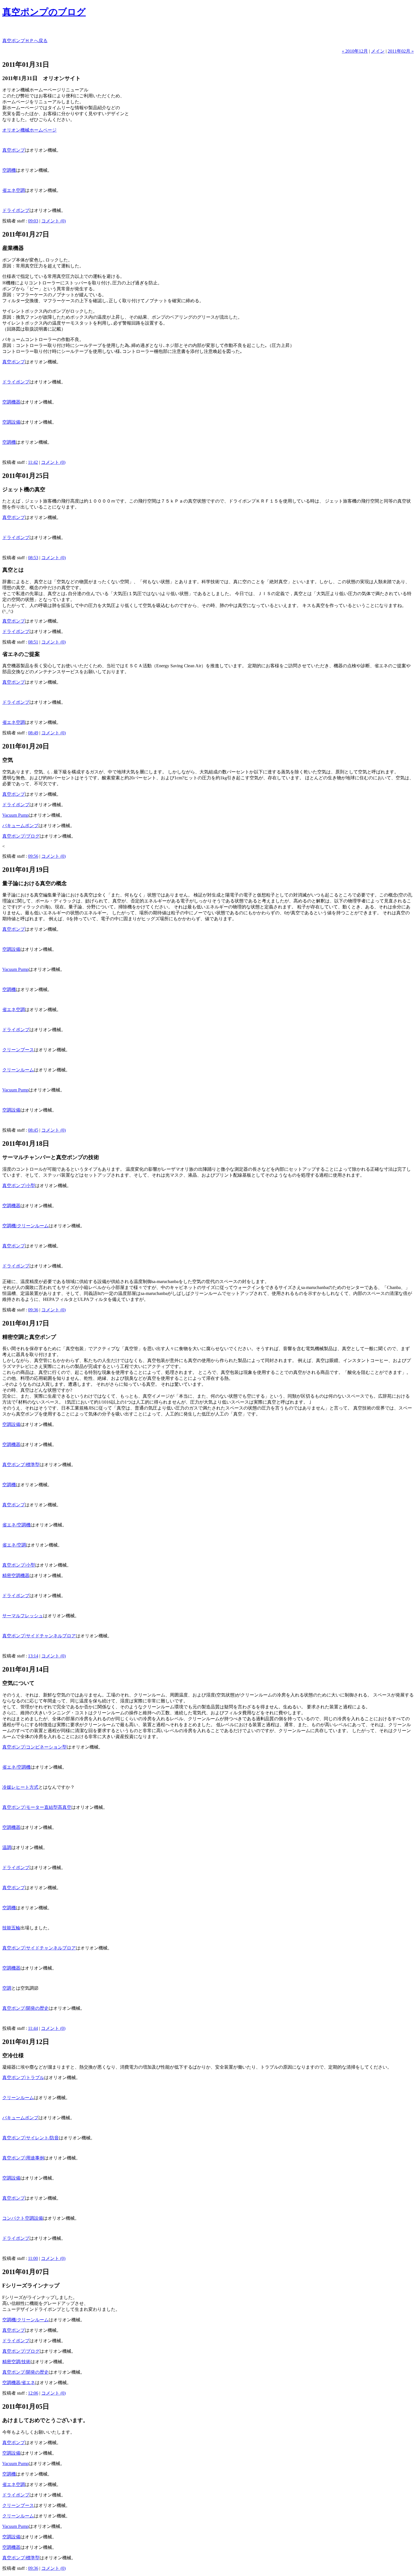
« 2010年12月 (355, 51)
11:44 (33, 2028)
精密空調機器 (16, 1576)
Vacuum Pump (15, 815)
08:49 (33, 733)
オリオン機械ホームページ (29, 130)
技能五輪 (11, 1928)
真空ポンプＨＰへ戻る (25, 41)
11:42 (33, 462)
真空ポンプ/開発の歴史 (25, 2008)
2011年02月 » (401, 51)
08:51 (33, 642)
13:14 (33, 1656)
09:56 (33, 856)
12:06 (33, 2393)
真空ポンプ (14, 150)
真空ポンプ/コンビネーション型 (35, 1747)
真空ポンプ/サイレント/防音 (31, 2138)
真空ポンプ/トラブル (23, 2078)
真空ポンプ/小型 (19, 1186)
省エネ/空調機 (16, 1525)
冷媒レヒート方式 (20, 1787)
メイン (378, 51)
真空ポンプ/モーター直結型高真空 (37, 1807)
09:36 (33, 1310)
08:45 (33, 1130)
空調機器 (11, 402)
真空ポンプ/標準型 (21, 1465)
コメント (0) (53, 221)
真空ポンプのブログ (44, 12)
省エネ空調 (14, 190)
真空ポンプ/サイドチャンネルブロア (39, 1636)
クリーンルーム (18, 1070)
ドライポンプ (16, 210)
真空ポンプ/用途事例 (23, 2158)
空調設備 (11, 422)
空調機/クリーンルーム (25, 1226)
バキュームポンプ (20, 826)
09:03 (33, 221)
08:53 (33, 558)
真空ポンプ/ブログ (21, 836)
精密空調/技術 (16, 2362)
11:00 (33, 2258)
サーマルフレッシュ (23, 1616)
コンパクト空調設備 (23, 2218)
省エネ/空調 (14, 1545)
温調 (7, 1847)
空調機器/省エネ (19, 2383)
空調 (7, 1988)
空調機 (9, 170)
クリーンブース (18, 1050)
